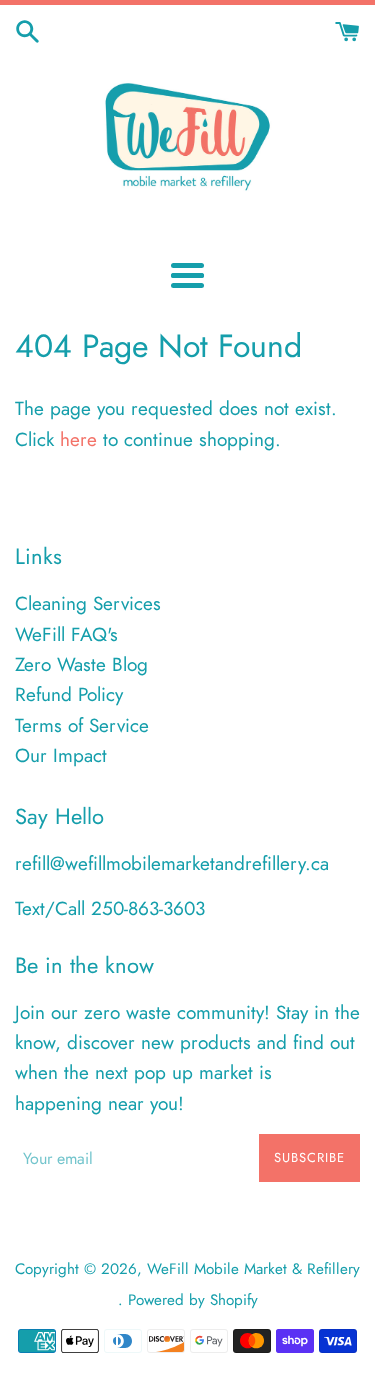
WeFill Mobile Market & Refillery (253, 1269)
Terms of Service (82, 725)
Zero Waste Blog (81, 664)
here (78, 439)
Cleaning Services (88, 603)
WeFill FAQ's (66, 634)
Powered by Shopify (193, 1300)
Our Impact (61, 755)
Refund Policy (69, 694)
